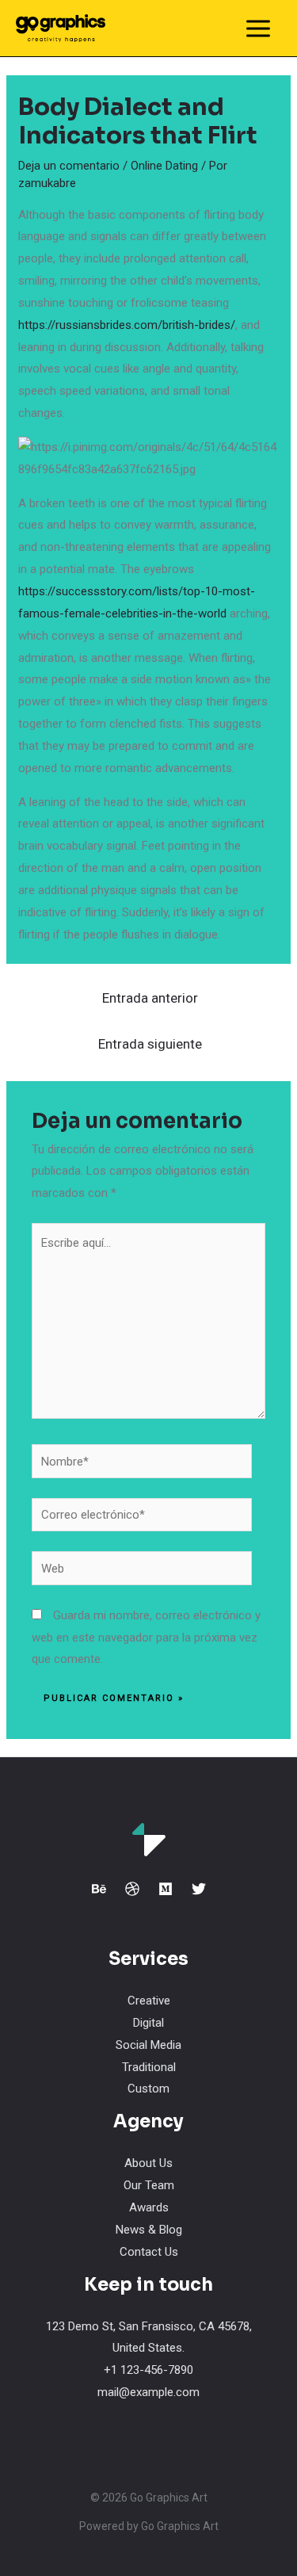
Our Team (149, 2185)
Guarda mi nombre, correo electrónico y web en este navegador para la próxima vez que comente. (146, 1638)
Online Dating (164, 166)
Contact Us (149, 2252)
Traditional (149, 2067)
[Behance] (99, 1889)
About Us (148, 2163)
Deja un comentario (69, 166)
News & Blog (149, 2230)
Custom (148, 2089)
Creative (149, 2001)
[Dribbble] (132, 1889)
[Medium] (166, 1889)
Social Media (148, 2045)
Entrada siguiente (150, 1044)
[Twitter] (199, 1889)
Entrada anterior (150, 998)
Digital (148, 2023)
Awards (149, 2207)
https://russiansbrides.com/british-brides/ (127, 325)
